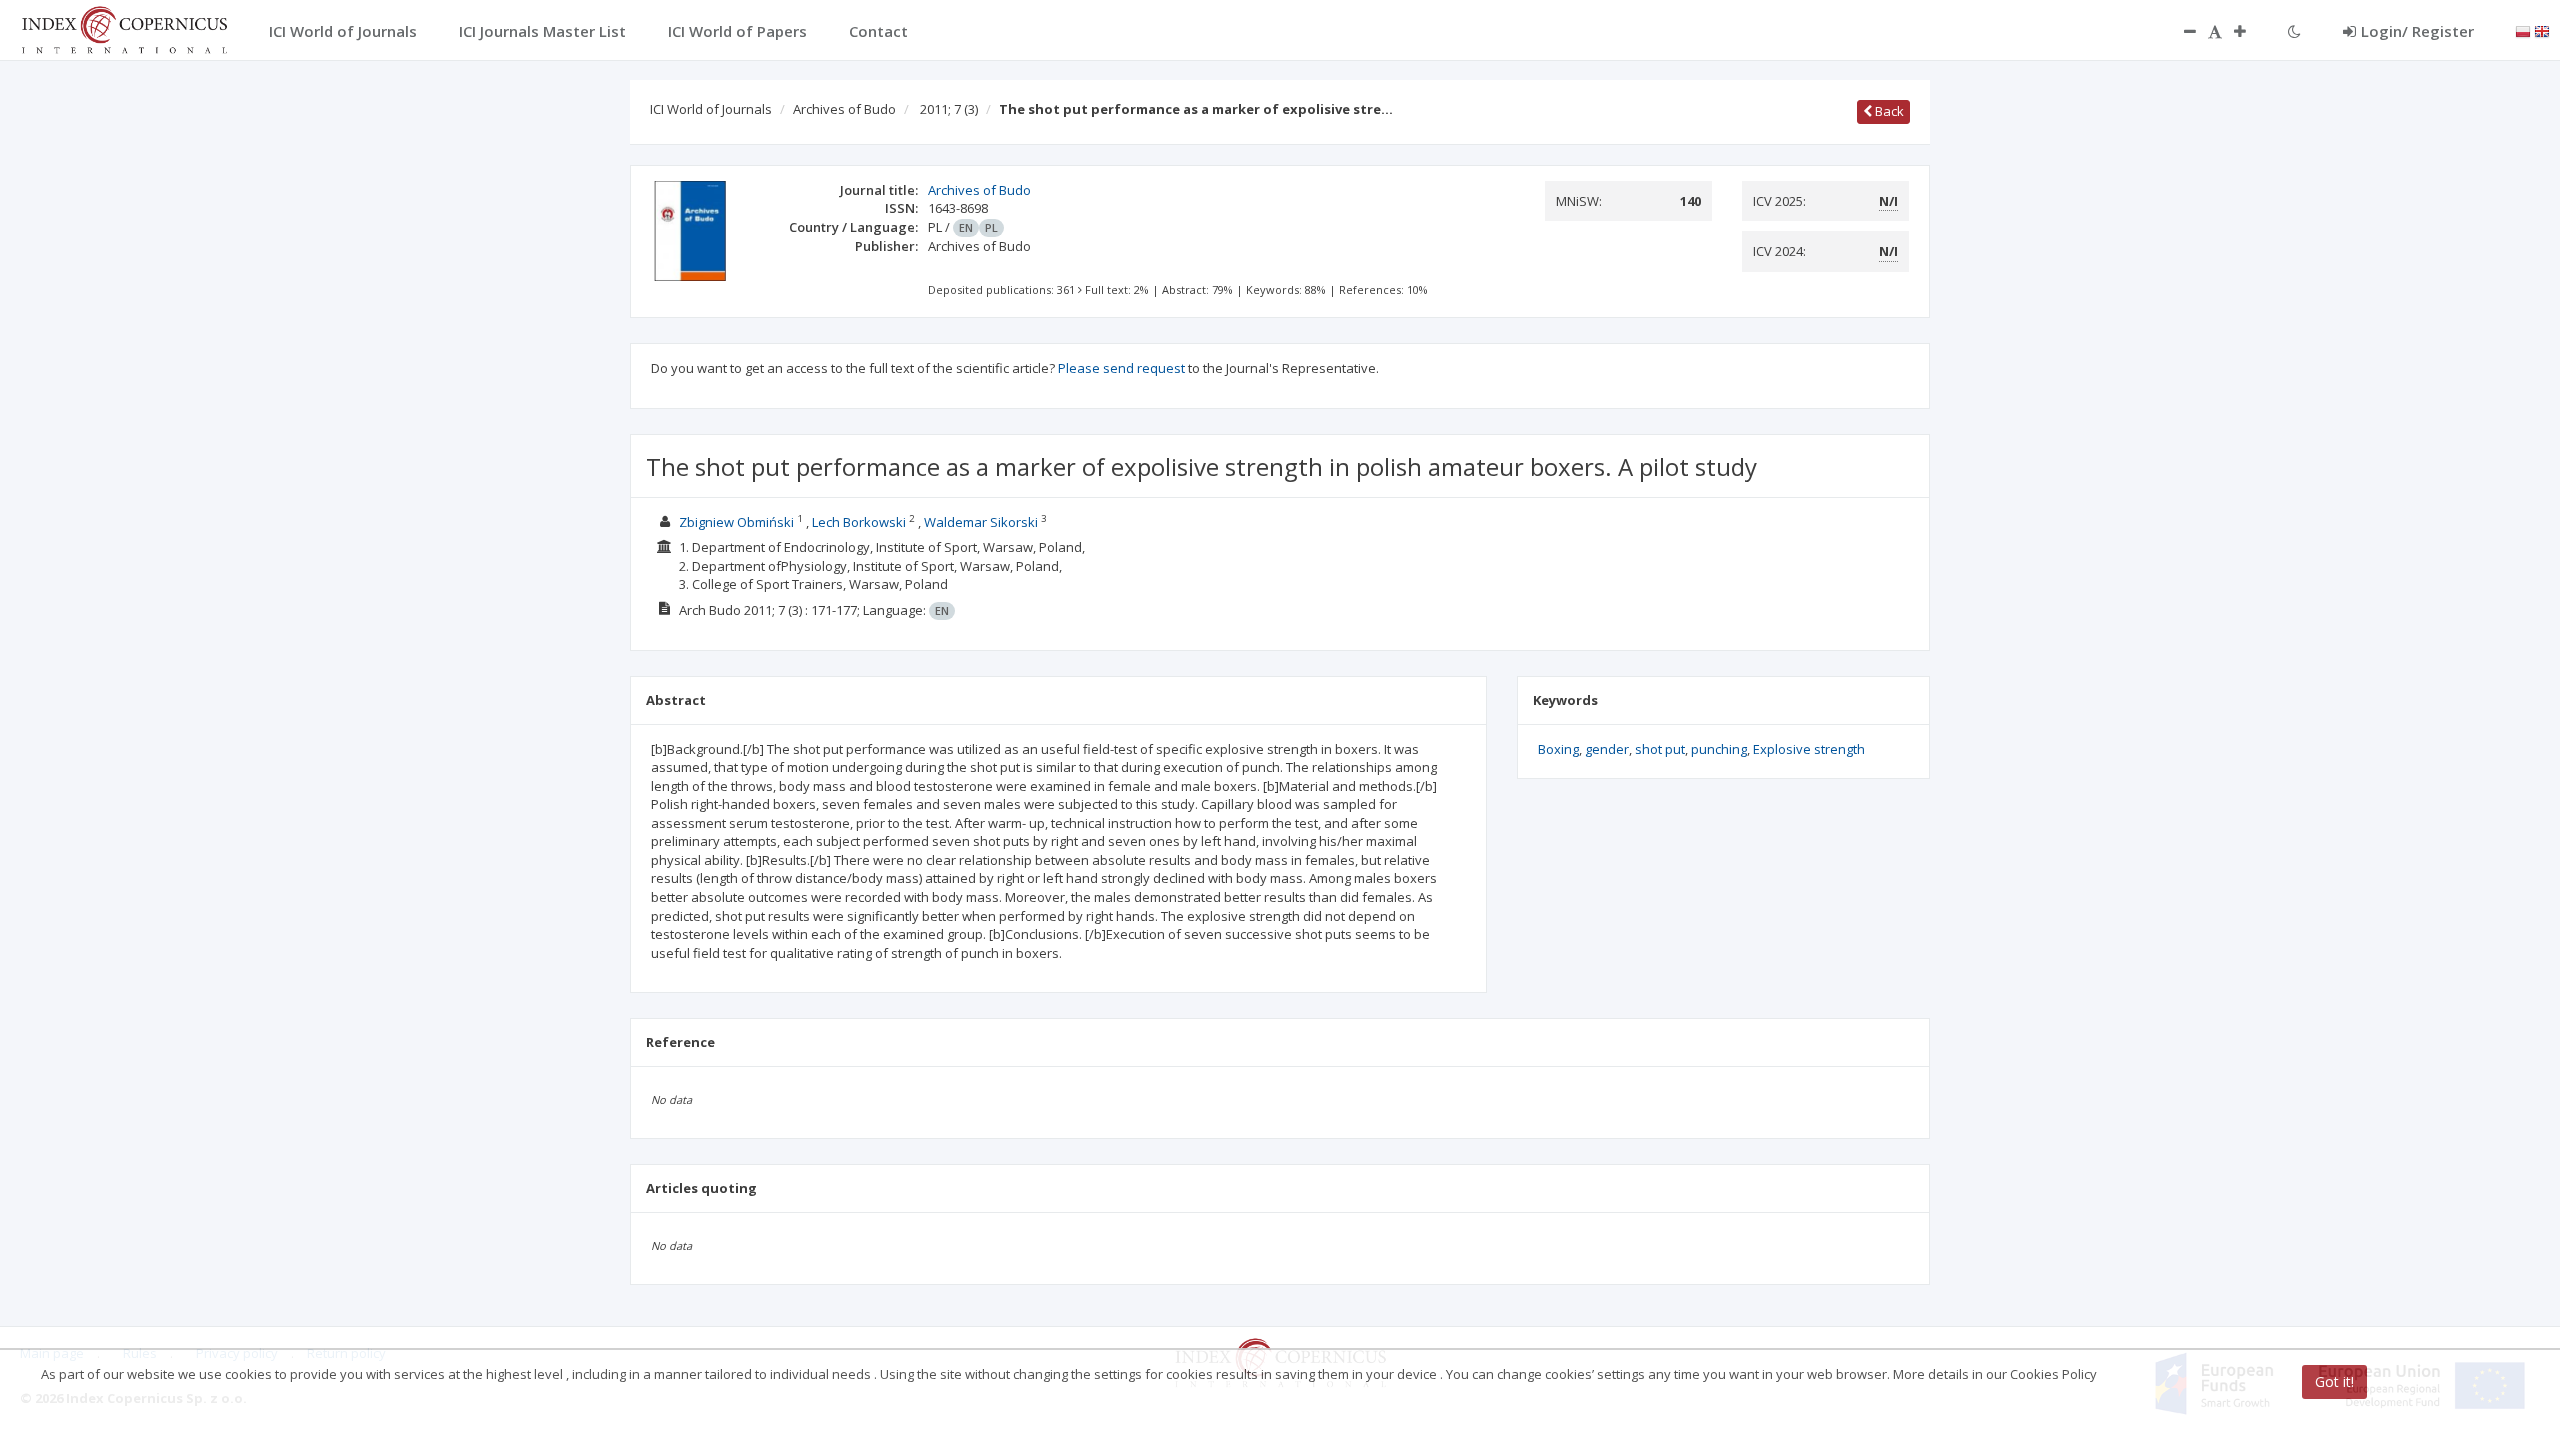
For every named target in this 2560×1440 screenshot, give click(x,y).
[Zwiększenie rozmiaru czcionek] (2250, 31)
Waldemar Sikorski (981, 522)
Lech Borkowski (859, 522)
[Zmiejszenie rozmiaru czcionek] (2180, 31)
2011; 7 (949, 109)
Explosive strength (1809, 749)
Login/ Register (2417, 31)
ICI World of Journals (711, 109)
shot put (1660, 749)
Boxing (1558, 749)
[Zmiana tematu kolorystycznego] (2294, 31)
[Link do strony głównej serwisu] (124, 28)
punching (1719, 749)
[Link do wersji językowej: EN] (2542, 30)
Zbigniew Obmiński (736, 522)
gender (1607, 749)
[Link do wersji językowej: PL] (2523, 30)
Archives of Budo (844, 109)
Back (1888, 111)
